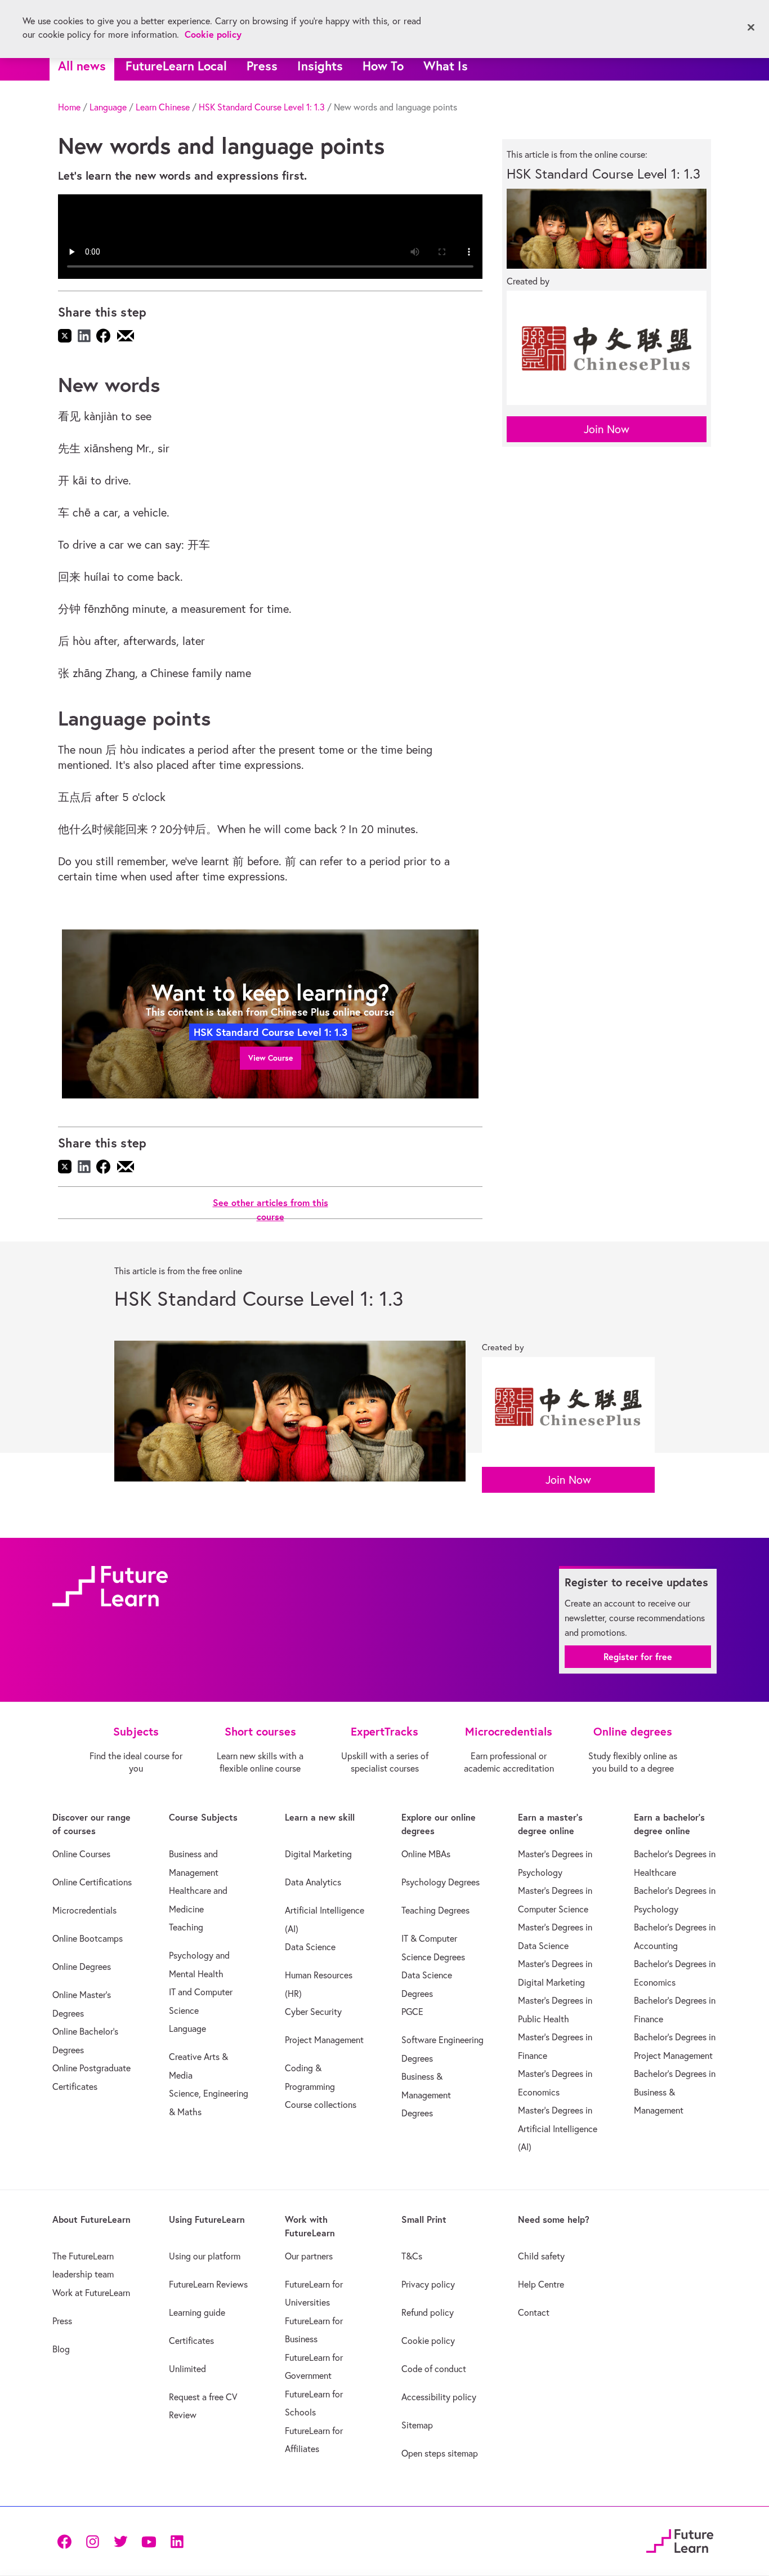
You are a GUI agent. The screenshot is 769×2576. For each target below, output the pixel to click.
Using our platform (205, 2256)
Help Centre (541, 2284)
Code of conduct (434, 2369)
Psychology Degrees (441, 1882)
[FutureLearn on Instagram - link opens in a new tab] (92, 2541)
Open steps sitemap (440, 2453)
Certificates (191, 2341)
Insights (320, 66)
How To (383, 66)
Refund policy (428, 2312)
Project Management (324, 2040)
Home (69, 107)
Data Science (310, 1947)
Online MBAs (426, 1854)
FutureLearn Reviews (208, 2284)
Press (262, 66)
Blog (61, 2349)
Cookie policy (428, 2341)
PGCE (412, 2012)
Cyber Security (313, 2012)
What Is (446, 66)
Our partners (309, 2256)
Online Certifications (92, 1882)
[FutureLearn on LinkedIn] (177, 2541)
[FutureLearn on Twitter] (120, 2541)
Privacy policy (428, 2284)
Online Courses (81, 1854)
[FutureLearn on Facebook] (67, 2541)
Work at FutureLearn (91, 2293)
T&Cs (412, 2256)
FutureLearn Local (176, 66)
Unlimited (187, 2369)
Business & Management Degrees (426, 2095)
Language (108, 107)
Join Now (607, 429)
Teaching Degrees (435, 1910)
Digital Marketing (318, 1854)
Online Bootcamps (88, 1938)
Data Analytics (313, 1882)
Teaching (186, 1927)
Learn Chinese (163, 107)
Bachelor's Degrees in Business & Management (675, 2092)
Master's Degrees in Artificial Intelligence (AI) (558, 2128)
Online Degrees (82, 1967)
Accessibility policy (439, 2397)
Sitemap (417, 2425)
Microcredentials (84, 1910)
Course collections (321, 2105)
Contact (534, 2312)
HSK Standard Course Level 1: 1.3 (262, 107)
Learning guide (197, 2312)
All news (82, 66)
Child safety (541, 2256)
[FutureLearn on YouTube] (149, 2541)
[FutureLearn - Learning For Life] (680, 2539)
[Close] (751, 28)
